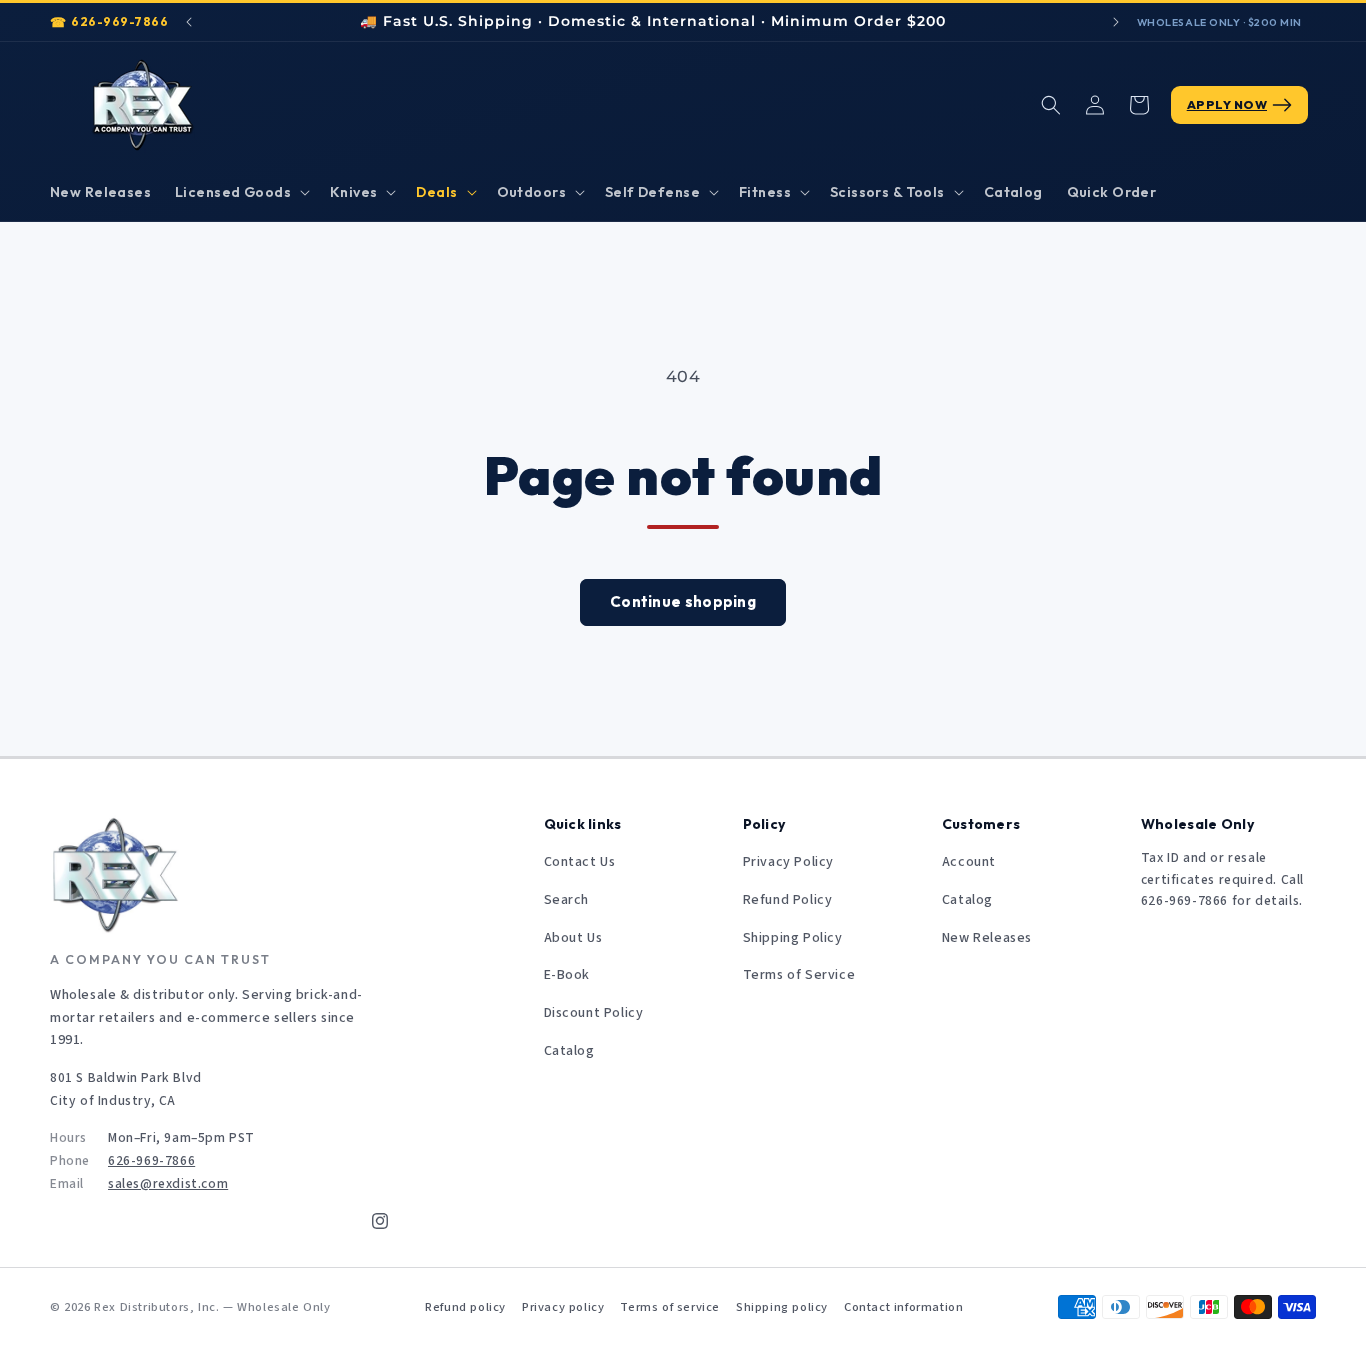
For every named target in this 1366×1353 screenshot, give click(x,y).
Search (567, 900)
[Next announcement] (1116, 22)
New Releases (987, 938)
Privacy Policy (788, 862)
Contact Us (580, 862)
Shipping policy (782, 1307)
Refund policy (465, 1307)
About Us (573, 938)
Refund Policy (788, 900)
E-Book (567, 975)
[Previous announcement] (189, 22)
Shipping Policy (793, 938)
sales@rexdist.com (168, 1183)
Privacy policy (563, 1307)
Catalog (569, 1051)
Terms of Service (799, 975)
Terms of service (670, 1307)
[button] (240, 192)
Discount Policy (594, 1013)
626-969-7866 (119, 21)
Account (969, 862)
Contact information (903, 1307)
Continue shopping (683, 601)
